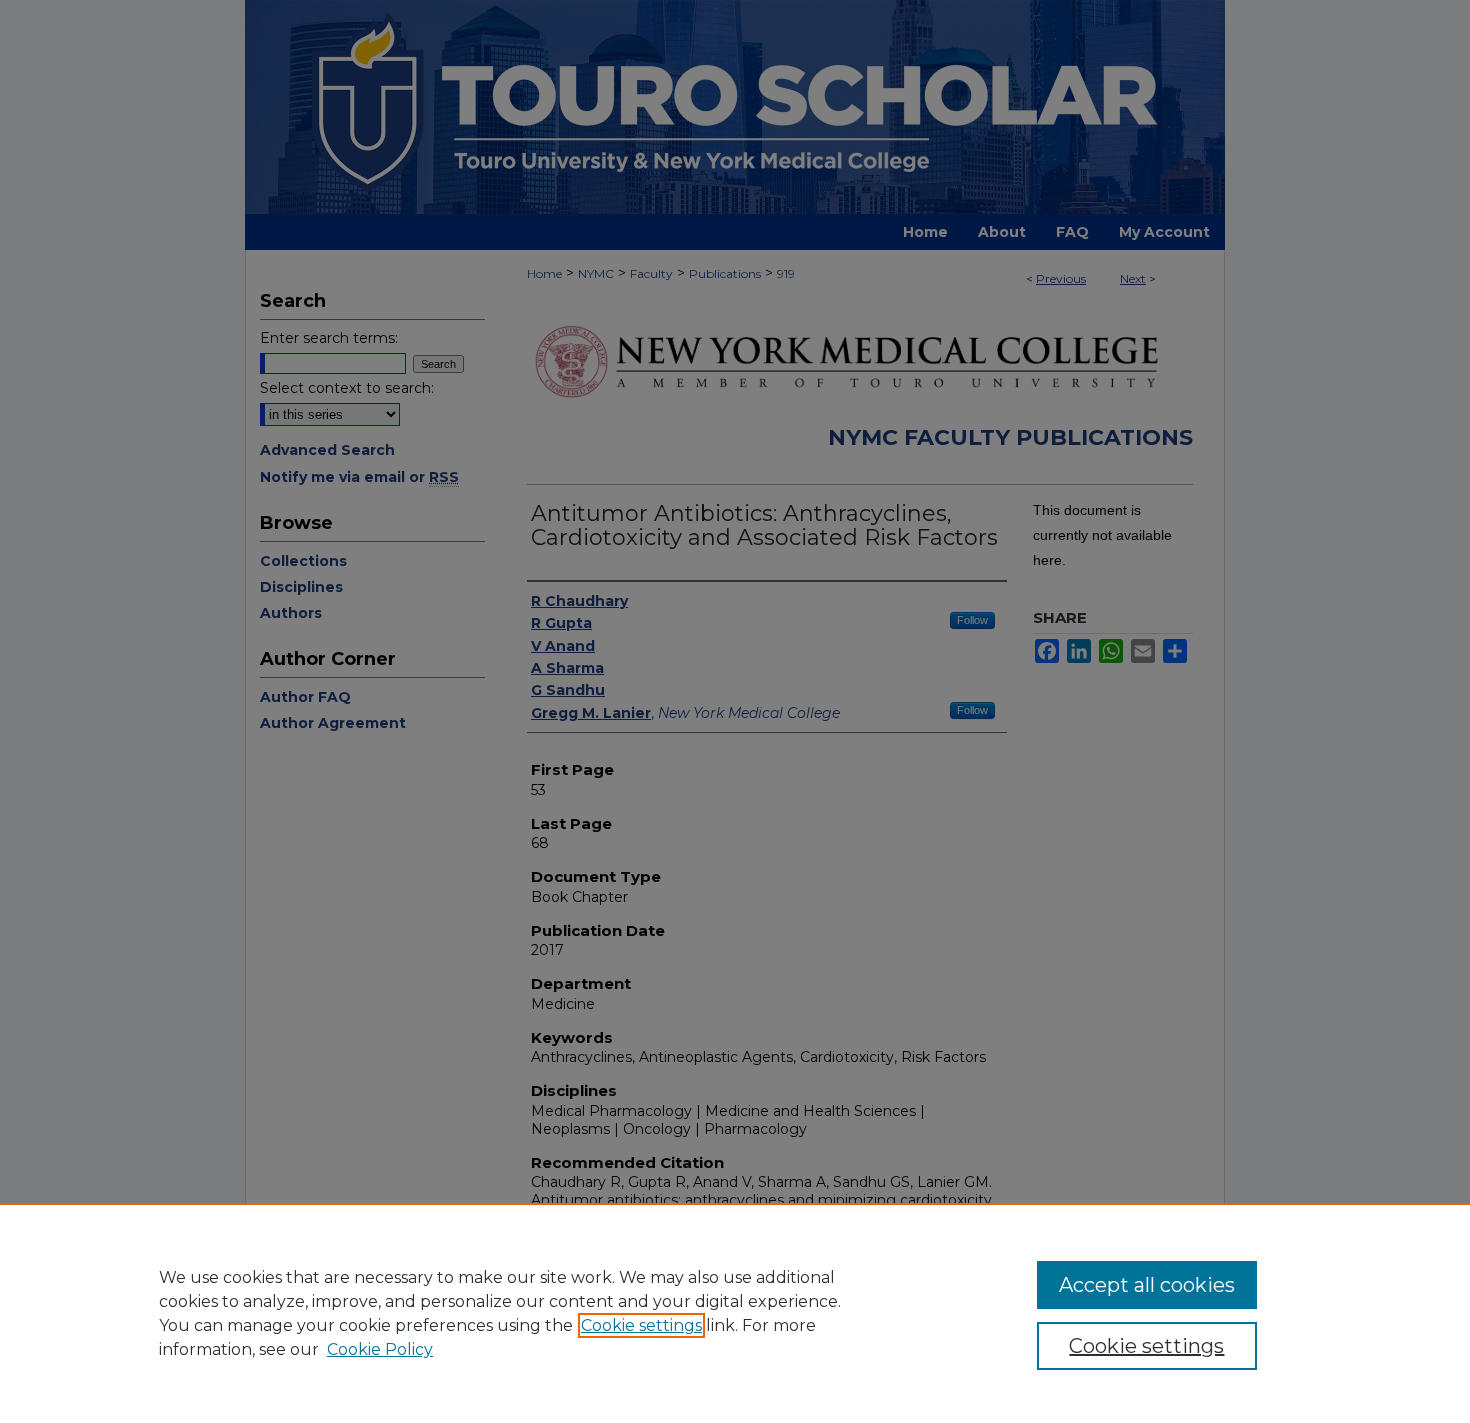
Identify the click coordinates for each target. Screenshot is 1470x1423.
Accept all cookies (1147, 1285)
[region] (735, 1313)
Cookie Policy (380, 1349)
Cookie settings (641, 1325)
